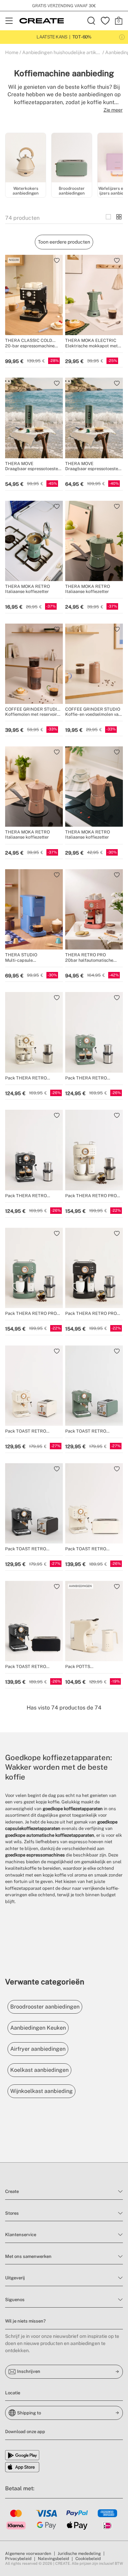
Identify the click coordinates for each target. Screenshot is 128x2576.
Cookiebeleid (88, 2559)
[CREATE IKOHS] (42, 21)
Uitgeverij (15, 2278)
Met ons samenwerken (28, 2256)
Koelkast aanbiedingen (39, 2070)
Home (12, 52)
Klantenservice (21, 2235)
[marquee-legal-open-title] (122, 37)
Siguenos (15, 2300)
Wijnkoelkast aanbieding (41, 2091)
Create (12, 2191)
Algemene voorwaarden (28, 2554)
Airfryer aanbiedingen (38, 2049)
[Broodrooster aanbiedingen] (72, 159)
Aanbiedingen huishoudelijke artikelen (64, 52)
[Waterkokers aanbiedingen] (26, 159)
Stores (12, 2213)
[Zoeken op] (91, 21)
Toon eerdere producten (64, 242)
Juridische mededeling (79, 2554)
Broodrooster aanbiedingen (45, 2007)
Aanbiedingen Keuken (38, 2028)
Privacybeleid (18, 2559)
